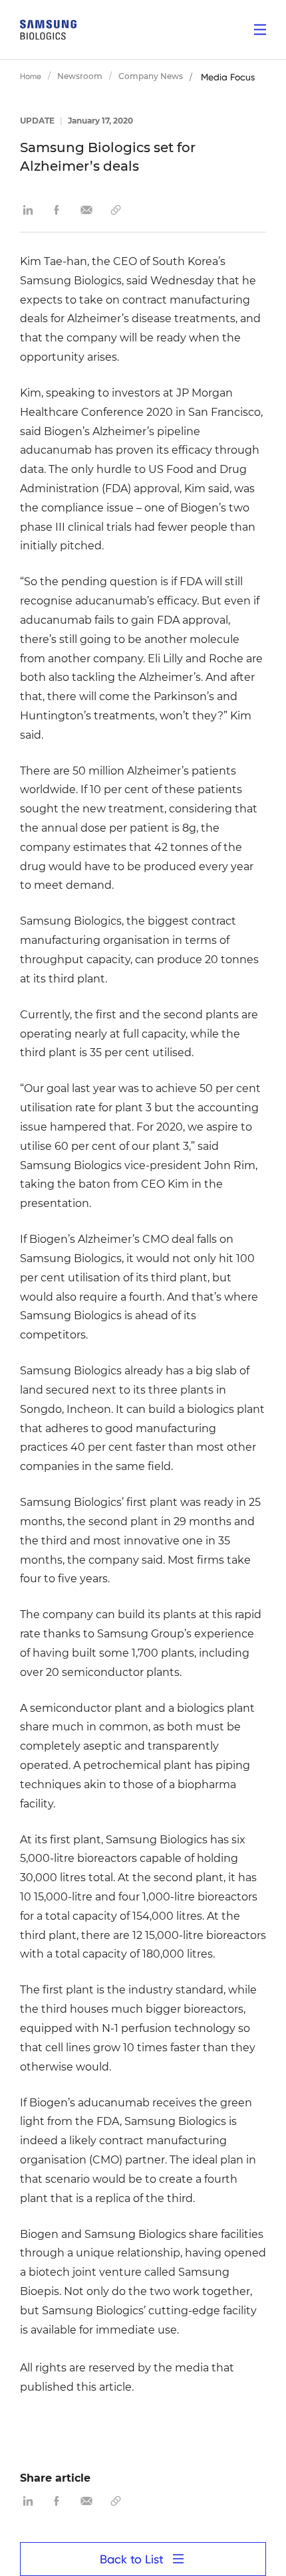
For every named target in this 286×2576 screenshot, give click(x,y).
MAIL (86, 210)
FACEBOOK (57, 210)
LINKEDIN (28, 210)
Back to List (132, 2559)
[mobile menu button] (260, 30)
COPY (116, 210)
